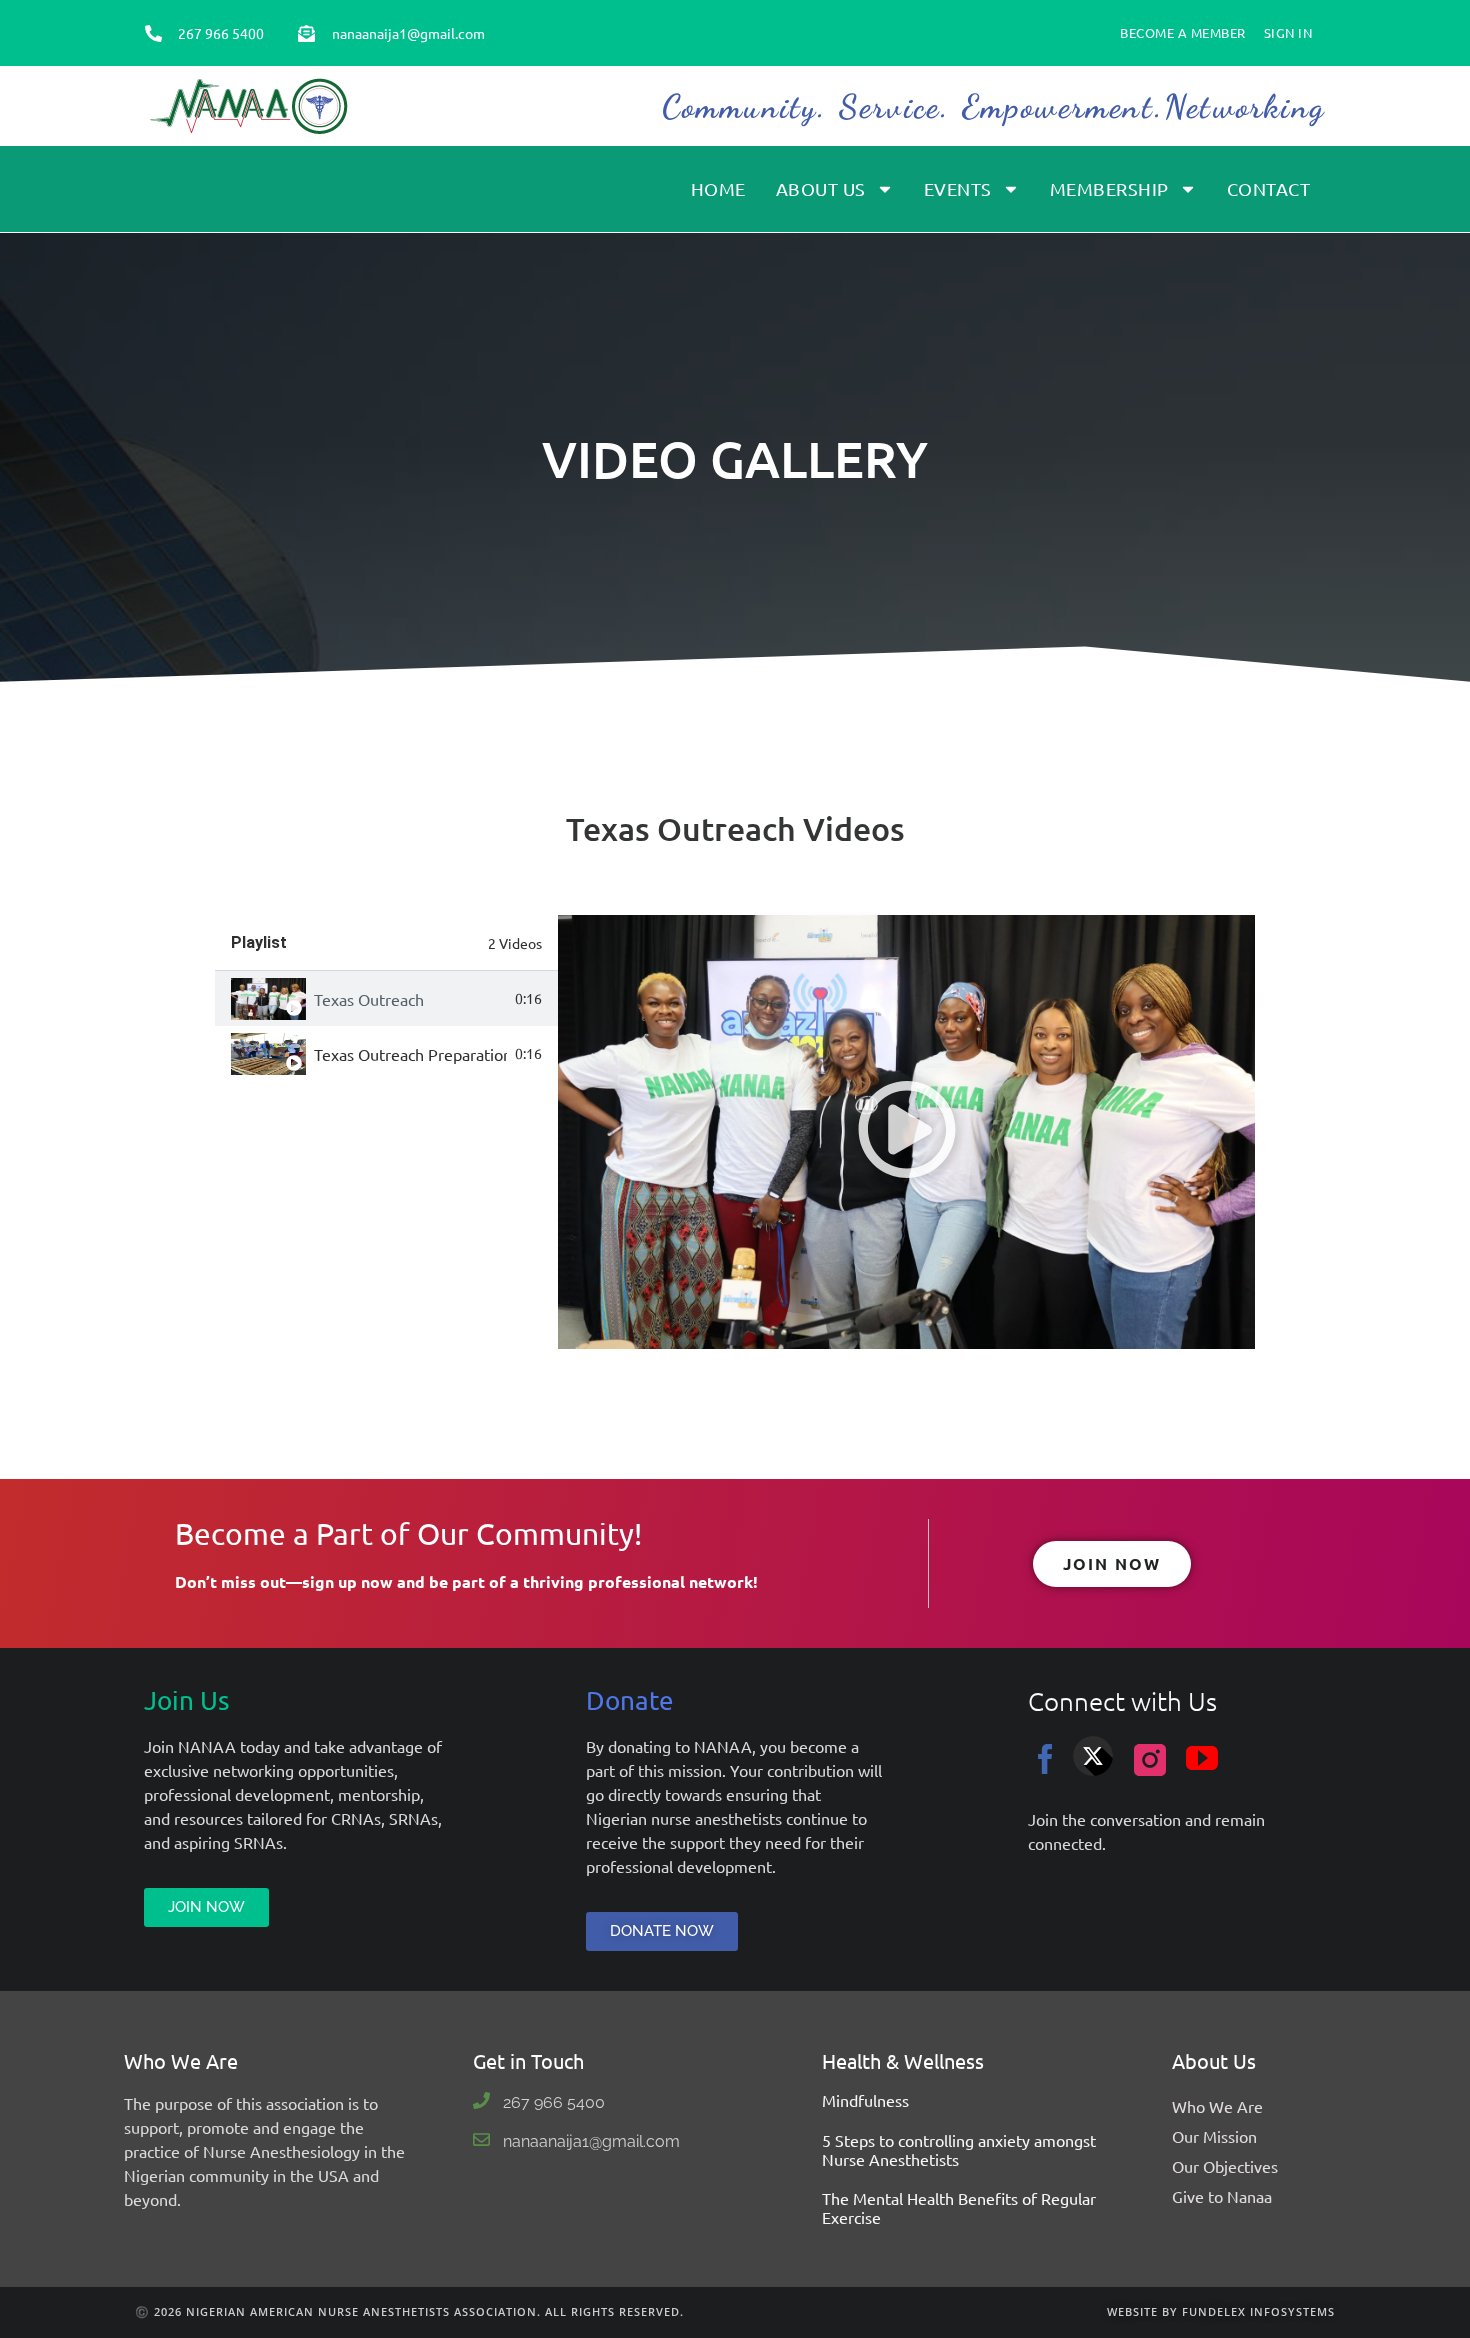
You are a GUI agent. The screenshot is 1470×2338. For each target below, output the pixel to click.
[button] (907, 1132)
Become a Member (1183, 32)
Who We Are (1217, 2106)
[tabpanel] (906, 1132)
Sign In (1288, 32)
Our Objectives (1225, 2166)
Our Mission (1214, 2136)
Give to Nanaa (1222, 2196)
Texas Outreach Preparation (410, 1054)
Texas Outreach (369, 999)
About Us (821, 188)
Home (718, 188)
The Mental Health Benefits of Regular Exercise (959, 2207)
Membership (1109, 188)
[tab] (386, 998)
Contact (1269, 188)
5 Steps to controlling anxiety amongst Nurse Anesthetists (959, 2149)
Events (958, 188)
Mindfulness (865, 2100)
